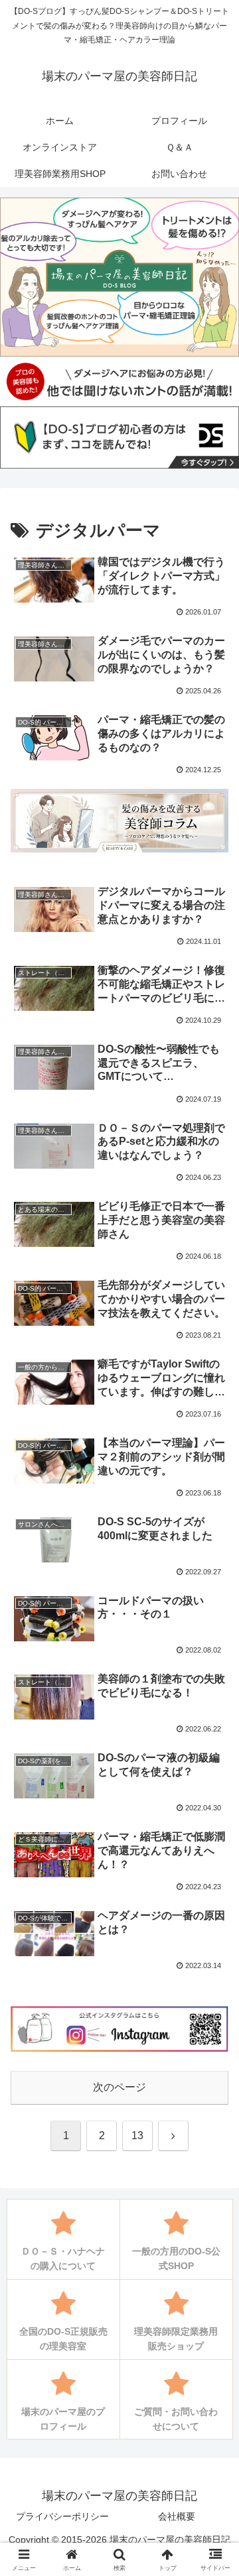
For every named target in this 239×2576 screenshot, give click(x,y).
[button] (213, 1949)
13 (137, 2136)
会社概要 (177, 2516)
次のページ (119, 2087)
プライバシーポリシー (62, 2516)
